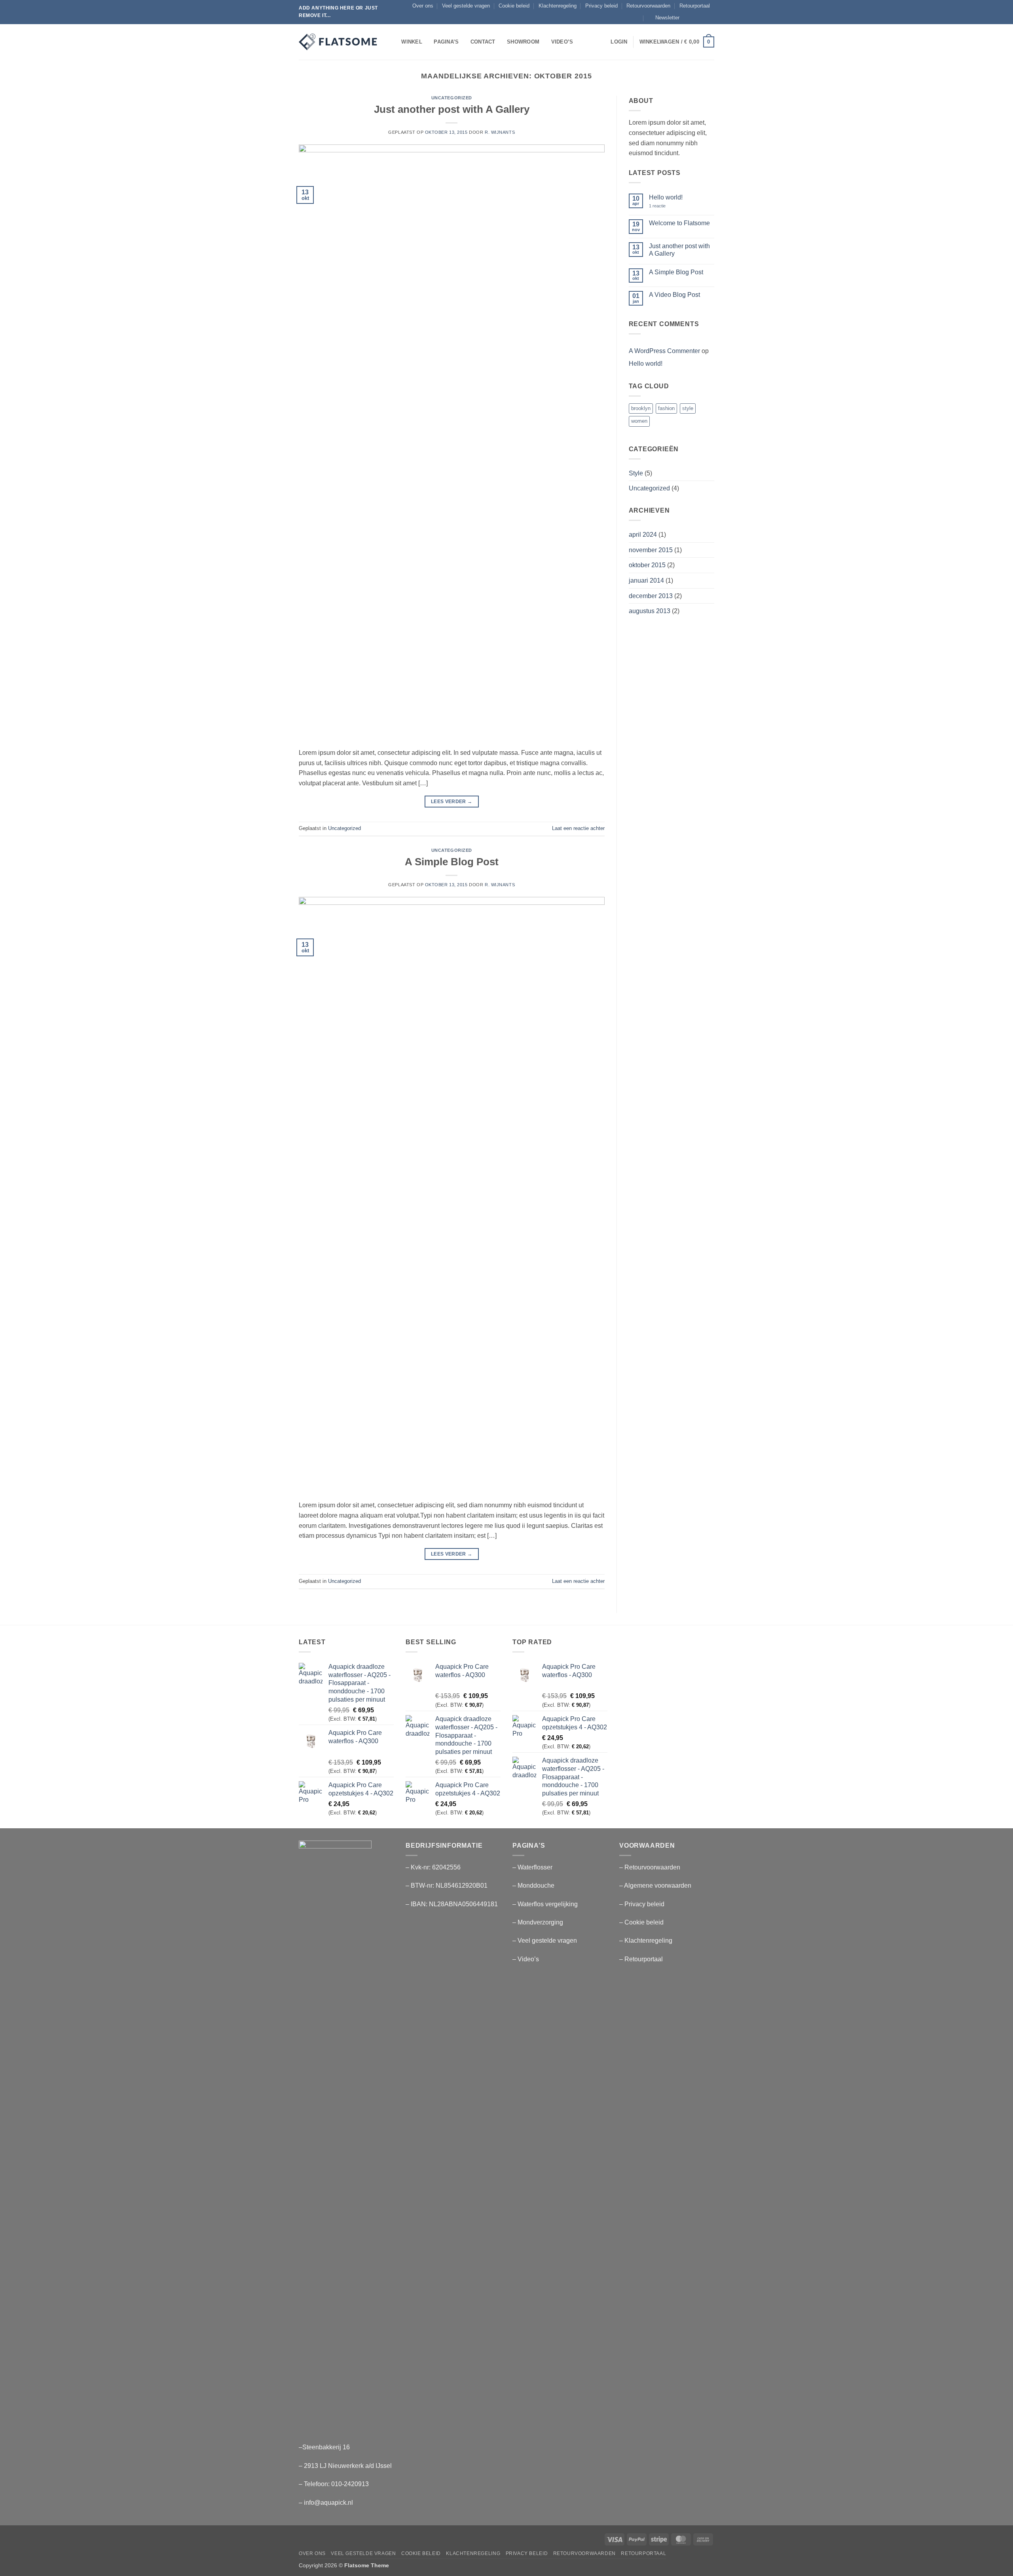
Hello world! (666, 197)
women (639, 421)
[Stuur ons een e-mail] (710, 18)
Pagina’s (446, 42)
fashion (666, 408)
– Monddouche (533, 1885)
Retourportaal (695, 6)
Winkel (412, 42)
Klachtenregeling (558, 6)
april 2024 (643, 535)
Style (636, 473)
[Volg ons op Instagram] (695, 18)
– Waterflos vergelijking (545, 1904)
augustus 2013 (650, 611)
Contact (483, 42)
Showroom (523, 42)
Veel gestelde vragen (466, 6)
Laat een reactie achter (578, 828)
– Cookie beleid (641, 1922)
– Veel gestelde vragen (545, 1941)
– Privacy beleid (642, 1904)
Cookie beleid (514, 6)
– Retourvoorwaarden (650, 1867)
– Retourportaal (641, 1959)
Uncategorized (452, 98)
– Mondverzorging (538, 1922)
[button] (664, 18)
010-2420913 (350, 2484)
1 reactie (663, 206)
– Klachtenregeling (646, 1941)
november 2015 (651, 550)
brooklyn (641, 408)
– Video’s (526, 1959)
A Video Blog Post (674, 295)
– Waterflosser (532, 1867)
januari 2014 (646, 580)
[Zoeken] (393, 42)
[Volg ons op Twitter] (703, 18)
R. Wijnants (500, 132)
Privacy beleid (601, 6)
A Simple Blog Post (452, 862)
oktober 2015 (647, 565)
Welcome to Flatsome (679, 223)
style (688, 408)
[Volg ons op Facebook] (688, 18)
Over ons (423, 6)
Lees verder (452, 802)
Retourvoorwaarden (648, 6)
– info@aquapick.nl (326, 2503)
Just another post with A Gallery (452, 109)
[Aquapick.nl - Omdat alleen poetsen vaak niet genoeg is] (338, 42)
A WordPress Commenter (664, 351)
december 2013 (651, 596)
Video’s (562, 42)
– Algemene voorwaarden (655, 1885)
